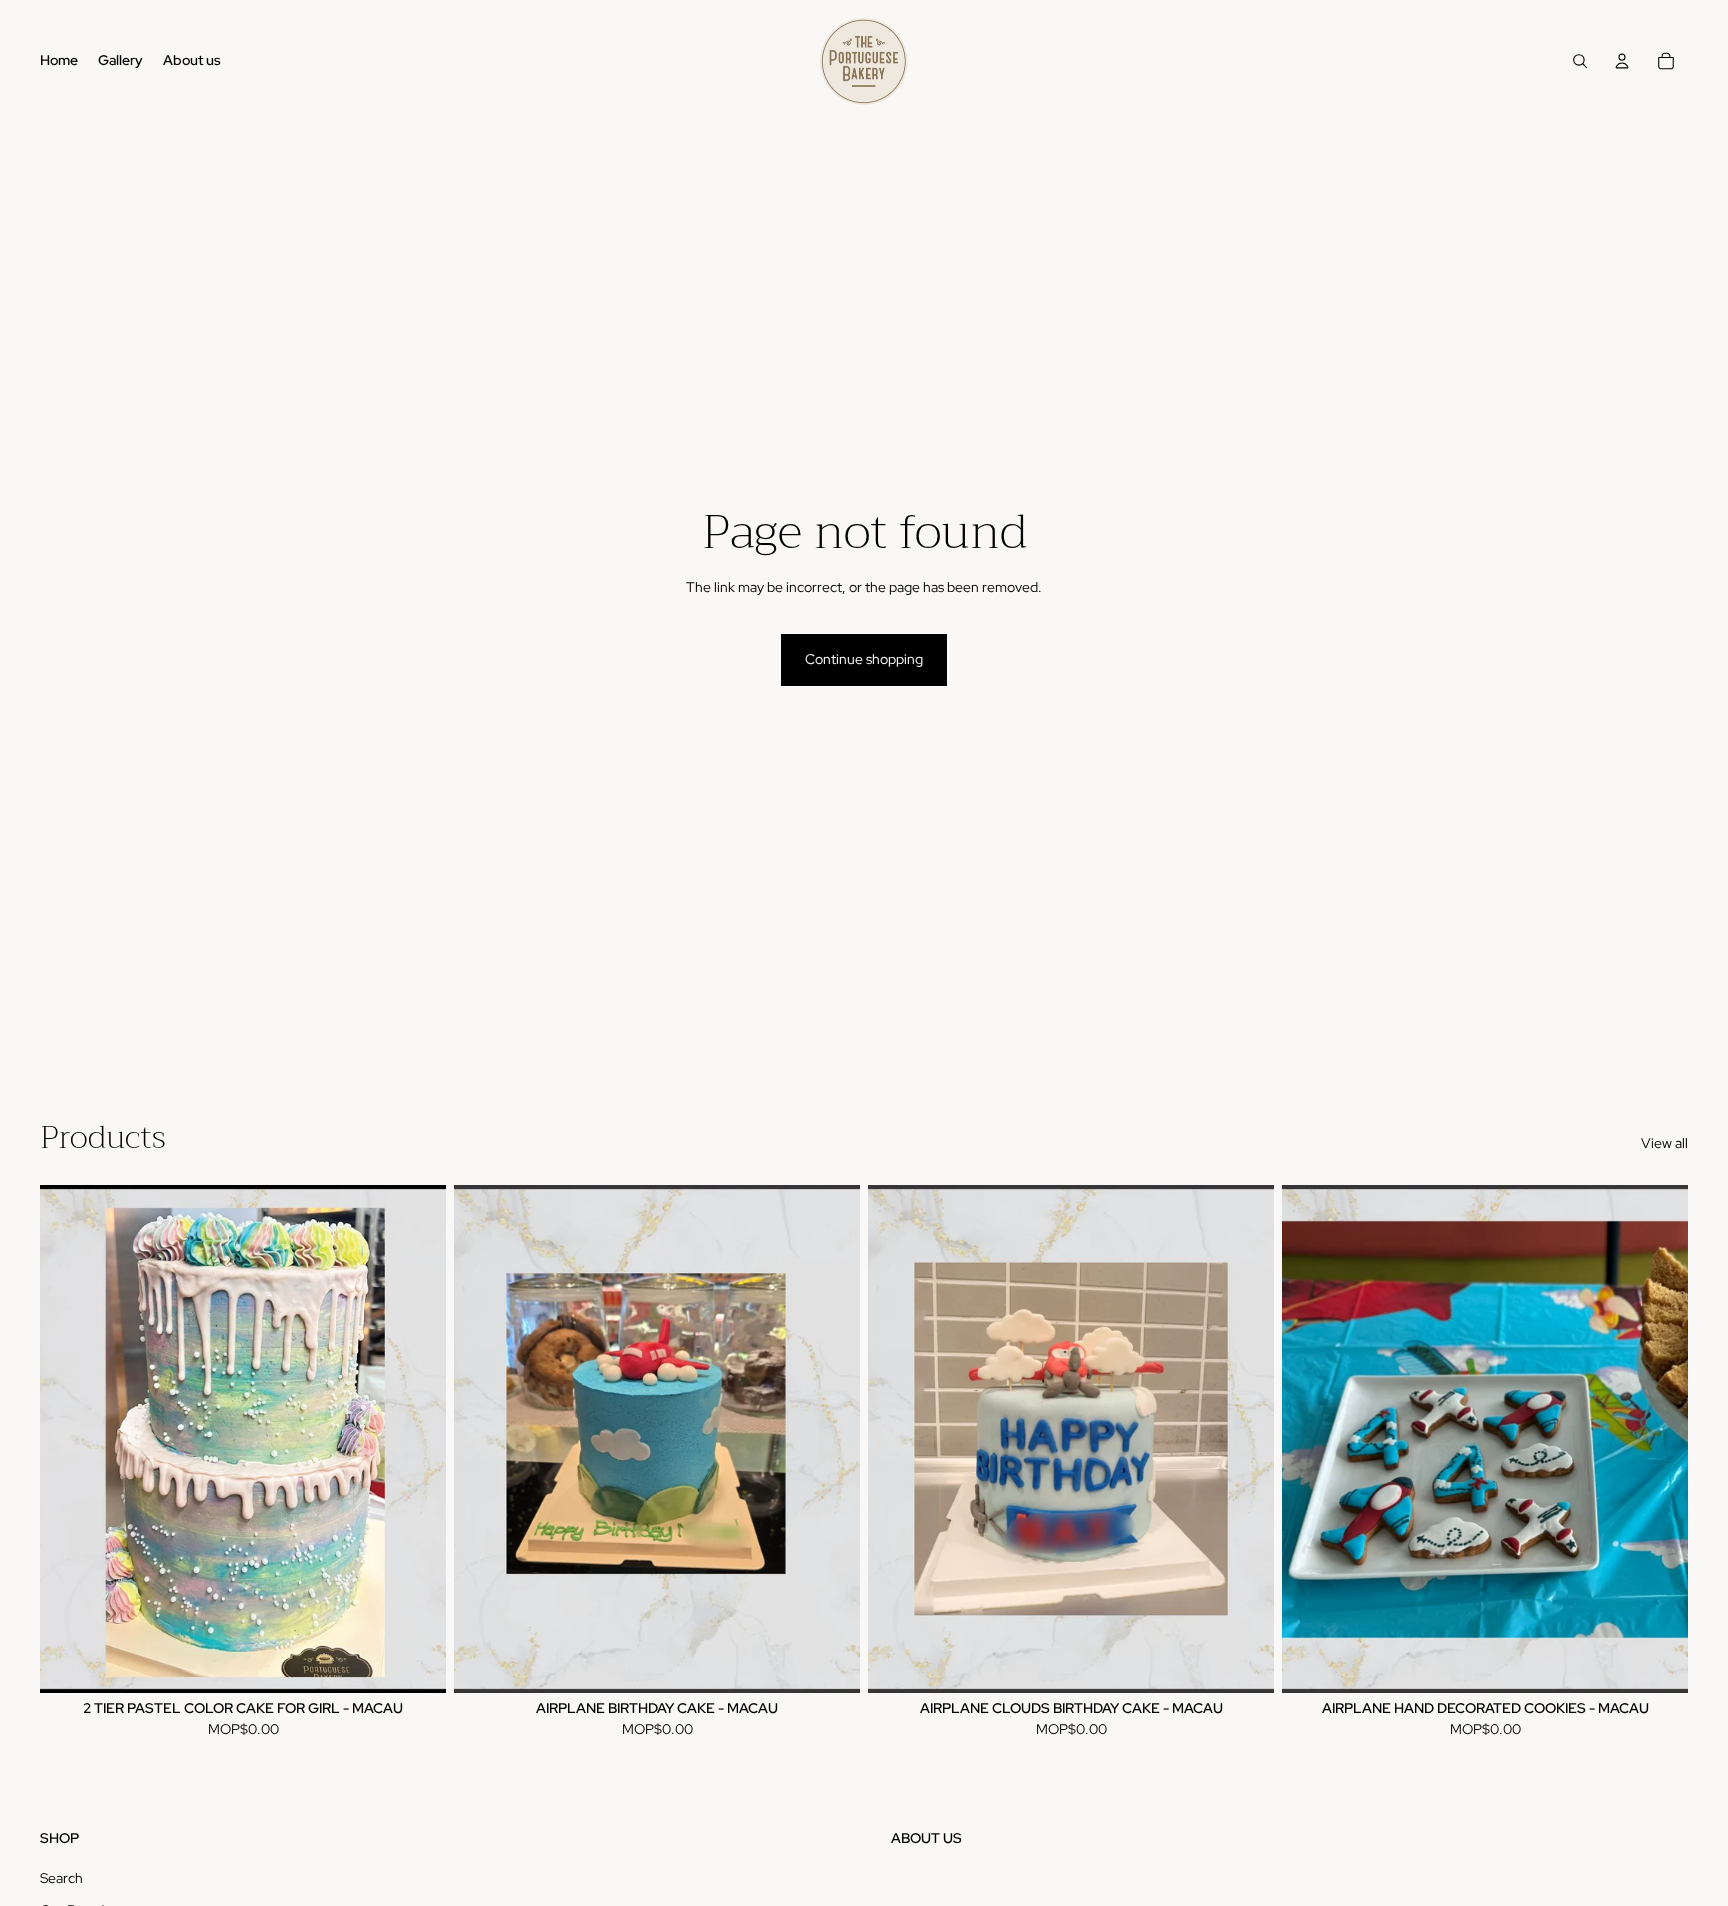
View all (1664, 1143)
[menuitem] (59, 61)
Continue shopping (864, 659)
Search (61, 1878)
